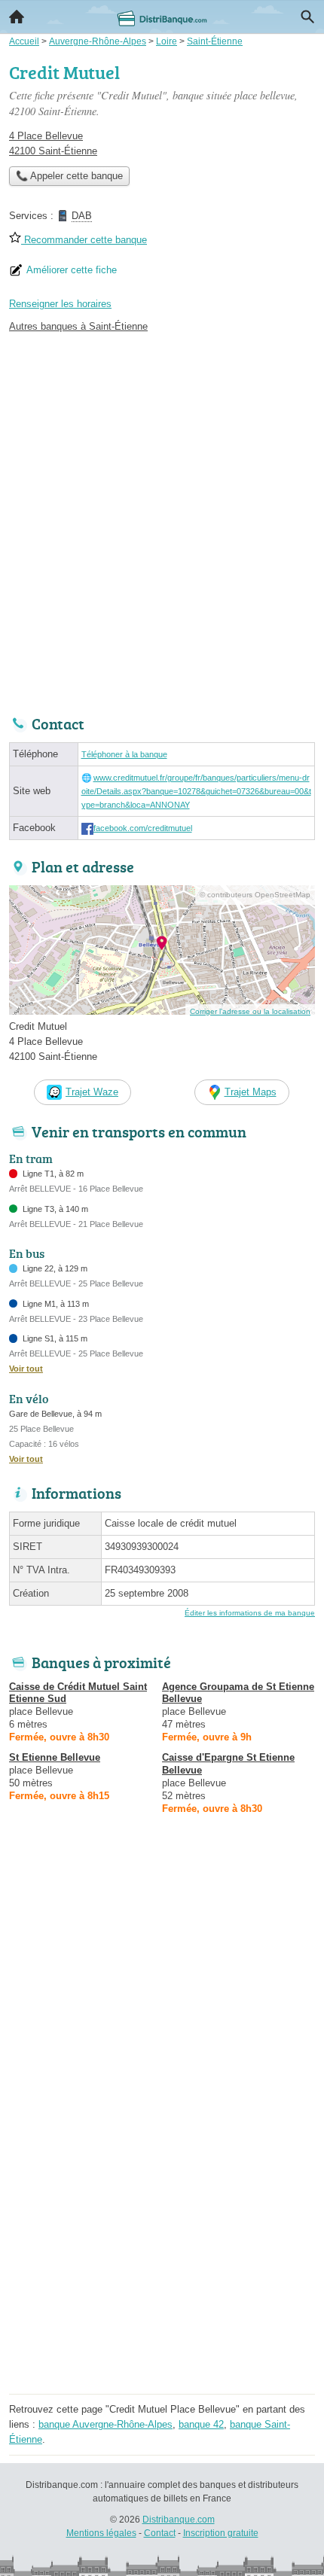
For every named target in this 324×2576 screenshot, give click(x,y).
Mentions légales (101, 2533)
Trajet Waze (92, 1092)
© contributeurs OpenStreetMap (255, 895)
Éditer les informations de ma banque (250, 1613)
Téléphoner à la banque (124, 754)
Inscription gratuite (221, 2533)
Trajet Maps (251, 1092)
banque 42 (201, 2424)
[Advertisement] (162, 520)
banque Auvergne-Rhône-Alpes (105, 2424)
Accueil (17, 17)
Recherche (307, 17)
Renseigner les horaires (60, 304)
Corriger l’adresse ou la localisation (250, 1011)
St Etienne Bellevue (55, 1757)
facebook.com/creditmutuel (143, 828)
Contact (160, 2533)
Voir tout (26, 1369)
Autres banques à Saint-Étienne (78, 326)
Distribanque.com (179, 2520)
